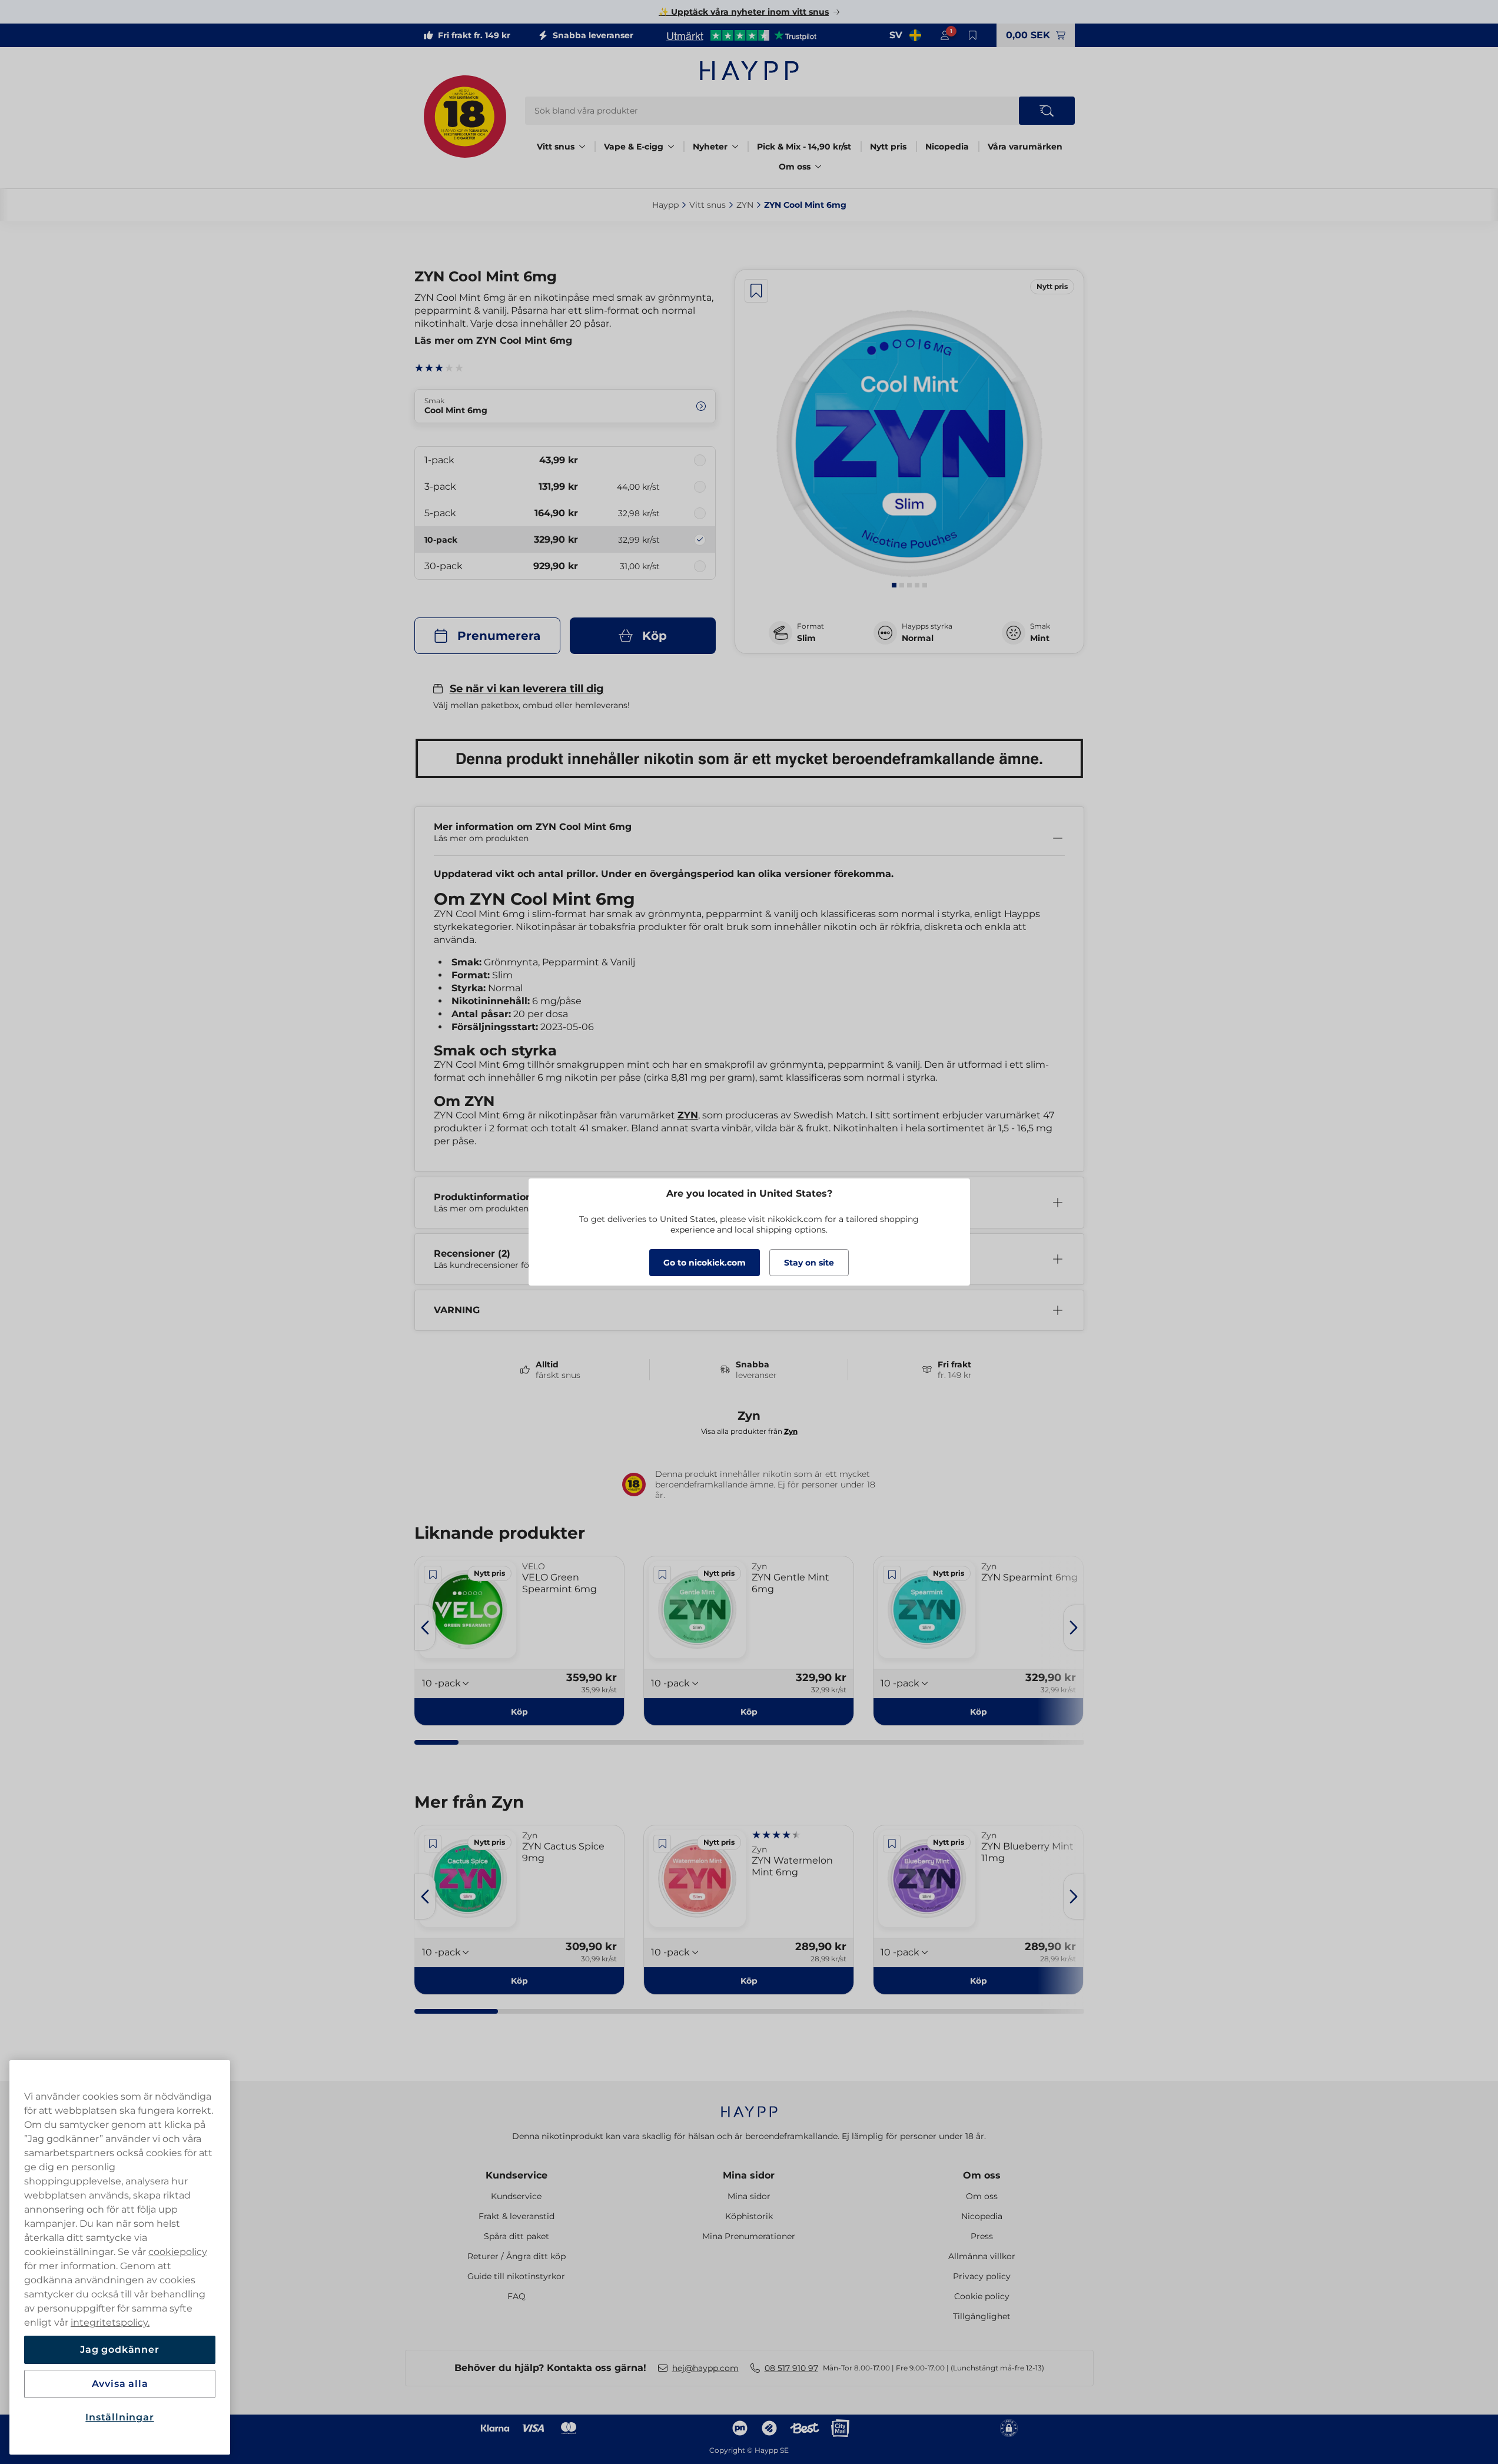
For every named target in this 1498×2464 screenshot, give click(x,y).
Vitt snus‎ (708, 205)
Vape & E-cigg (634, 147)
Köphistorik (749, 2216)
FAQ (517, 2296)
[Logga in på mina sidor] (945, 35)
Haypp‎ (665, 205)
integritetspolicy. (110, 2322)
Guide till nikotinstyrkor (516, 2276)
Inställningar (119, 2417)
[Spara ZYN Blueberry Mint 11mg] (892, 1844)
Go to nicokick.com (705, 1263)
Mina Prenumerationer (749, 2236)
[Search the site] (1047, 111)
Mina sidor (749, 2175)
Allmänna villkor (982, 2256)
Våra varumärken (1025, 147)
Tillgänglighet (982, 2316)
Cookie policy (982, 2296)
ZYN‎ (745, 205)
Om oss (795, 167)
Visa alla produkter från (749, 1431)
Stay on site (809, 1263)
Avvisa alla (120, 2384)
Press (982, 2236)
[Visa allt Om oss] (818, 167)
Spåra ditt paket (517, 2236)
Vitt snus (556, 147)
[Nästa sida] (1074, 1628)
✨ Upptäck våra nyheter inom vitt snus (744, 12)
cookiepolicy (178, 2252)
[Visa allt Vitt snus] (582, 147)
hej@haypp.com (705, 2368)
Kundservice (517, 2175)
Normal (918, 638)
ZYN (688, 1115)
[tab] (894, 585)
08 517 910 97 (791, 2368)
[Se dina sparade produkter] (973, 35)
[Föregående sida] (425, 1628)
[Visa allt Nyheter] (735, 147)
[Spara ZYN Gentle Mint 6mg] (662, 1575)
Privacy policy (982, 2276)
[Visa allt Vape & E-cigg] (671, 147)
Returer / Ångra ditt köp (517, 2256)
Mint (1040, 638)
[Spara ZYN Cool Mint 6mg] (756, 291)
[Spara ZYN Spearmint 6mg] (892, 1575)
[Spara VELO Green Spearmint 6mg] (433, 1575)
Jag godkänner (119, 2350)
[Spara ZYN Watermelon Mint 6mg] (662, 1844)
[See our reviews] (741, 35)
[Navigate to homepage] (749, 2106)
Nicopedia (947, 147)
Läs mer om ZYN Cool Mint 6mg (493, 341)
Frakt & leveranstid (517, 2216)
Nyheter (710, 147)
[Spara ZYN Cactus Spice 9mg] (433, 1844)
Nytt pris (888, 147)
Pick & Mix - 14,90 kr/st (804, 147)
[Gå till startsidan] (749, 71)
